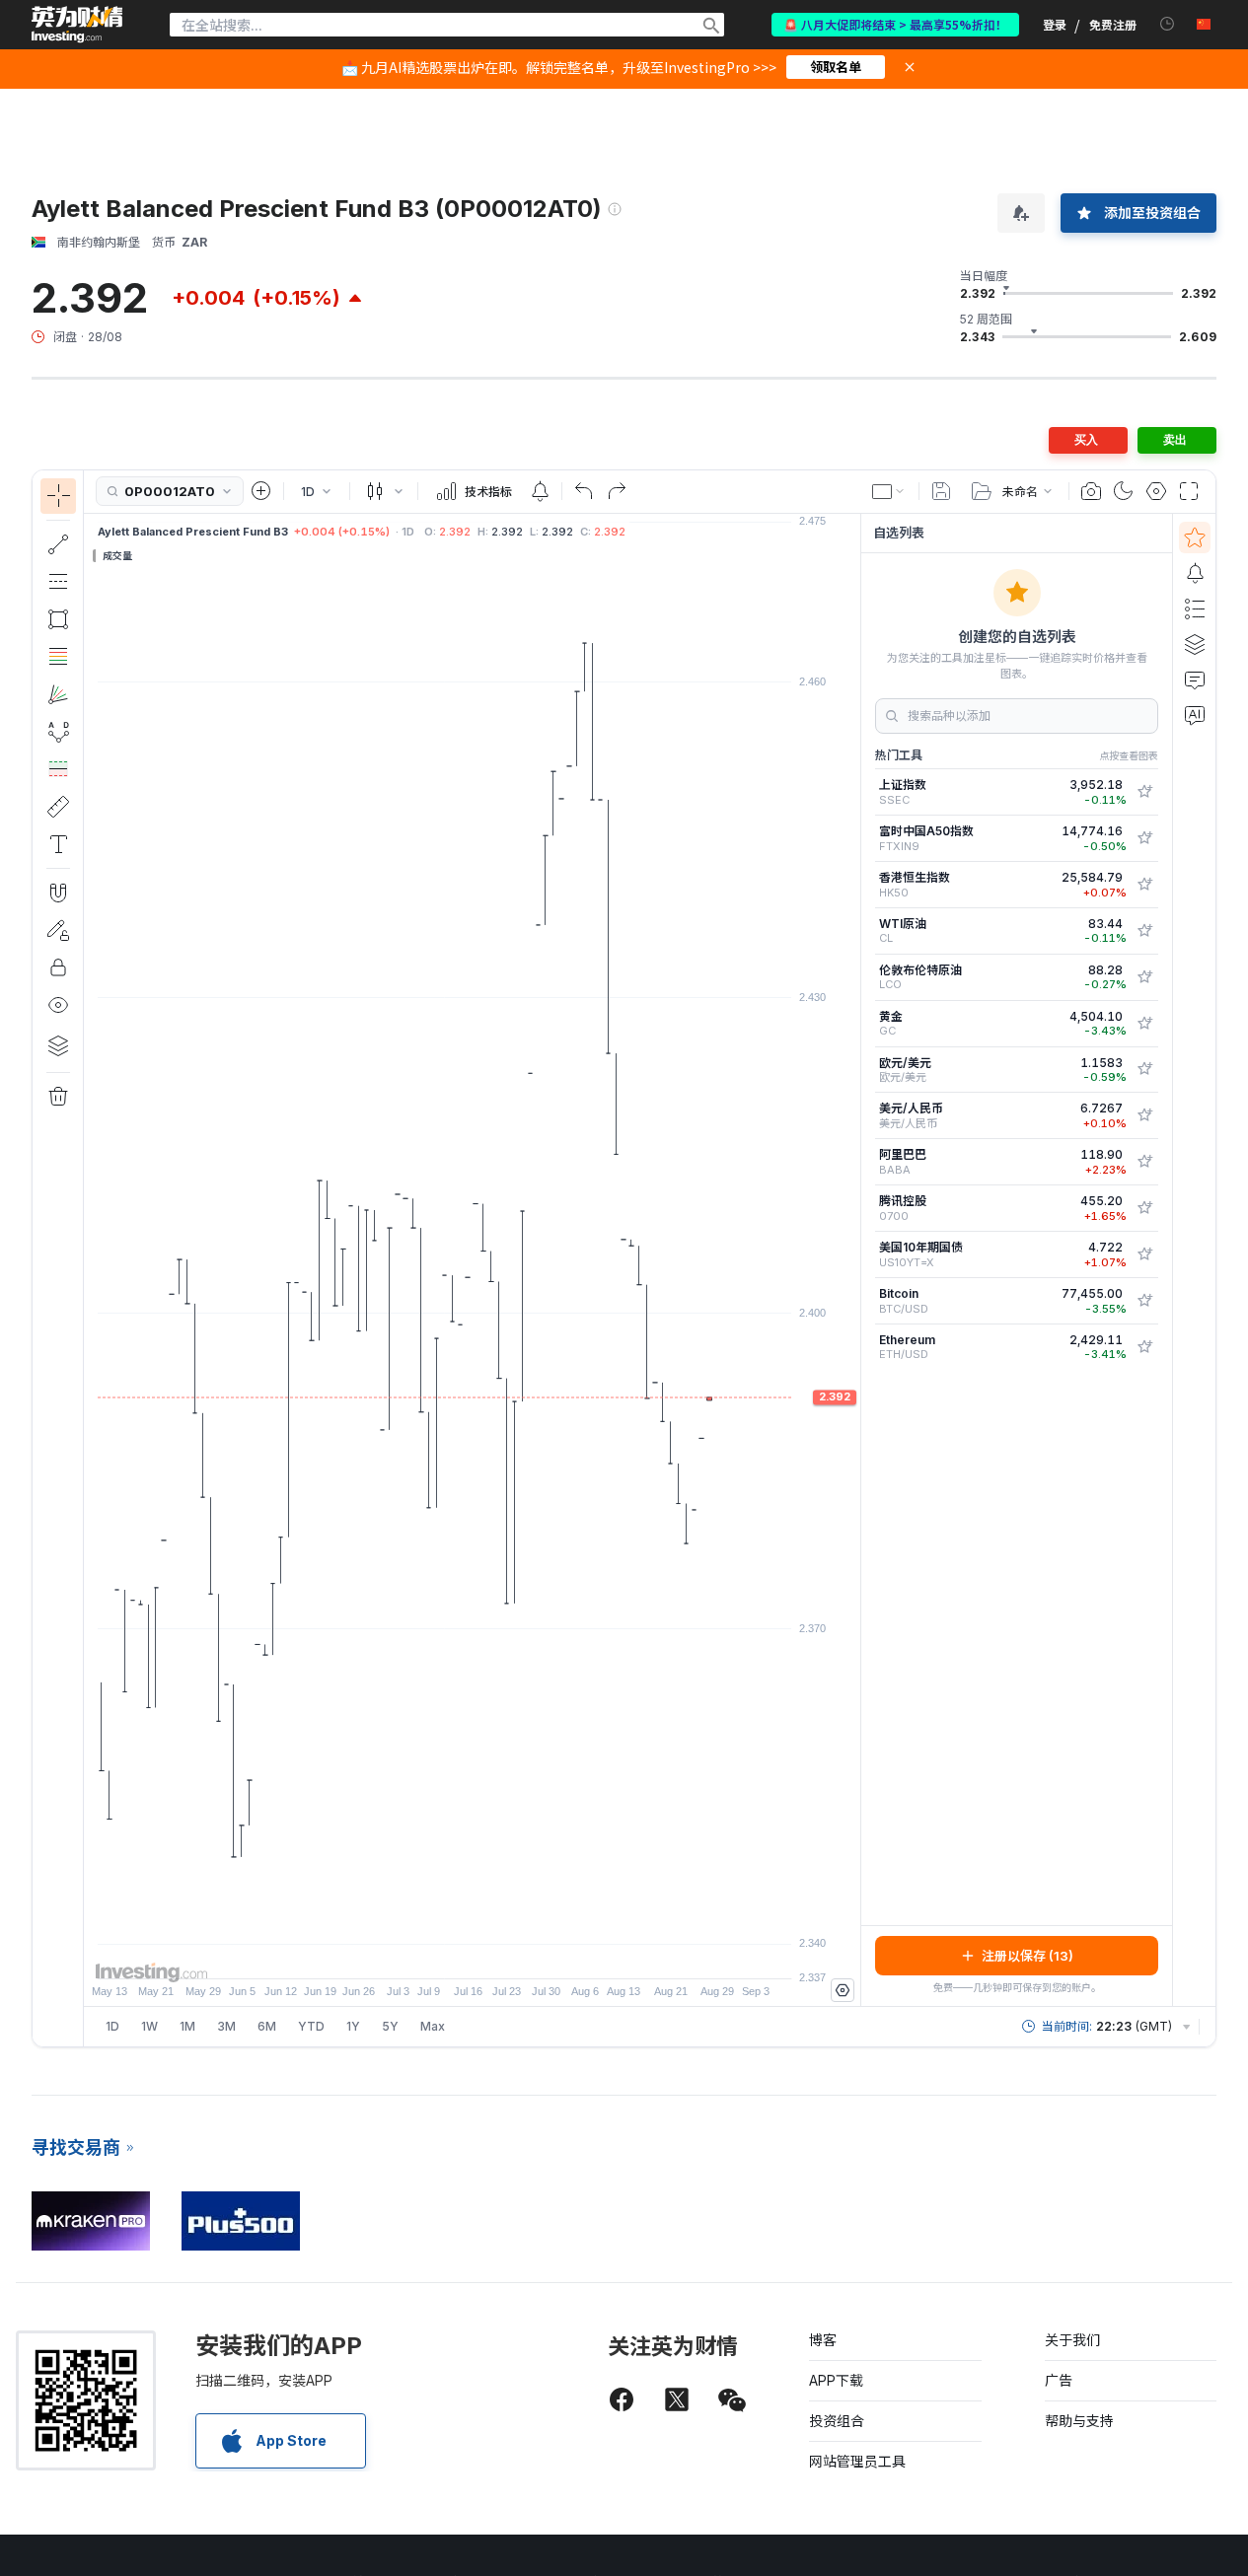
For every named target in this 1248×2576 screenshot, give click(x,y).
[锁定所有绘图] (58, 967)
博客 (823, 2340)
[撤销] (584, 491)
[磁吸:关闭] (58, 893)
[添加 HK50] (1144, 885)
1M (187, 2026)
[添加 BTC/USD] (1144, 1301)
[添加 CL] (1144, 931)
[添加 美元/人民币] (1144, 1115)
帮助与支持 (1079, 2421)
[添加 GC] (1144, 1024)
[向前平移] (499, 1954)
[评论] (1195, 680)
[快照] (1091, 491)
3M (226, 2026)
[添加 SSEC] (1144, 792)
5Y (390, 2026)
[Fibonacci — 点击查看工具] (58, 657)
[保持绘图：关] (58, 930)
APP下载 (836, 2380)
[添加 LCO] (1144, 977)
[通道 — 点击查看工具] (58, 582)
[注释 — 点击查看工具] (58, 844)
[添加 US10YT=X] (1144, 1254)
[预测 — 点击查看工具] (58, 769)
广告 (1059, 2380)
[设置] (843, 1990)
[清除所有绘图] (58, 1097)
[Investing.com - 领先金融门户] (77, 25)
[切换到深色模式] (1124, 491)
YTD (311, 2026)
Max (433, 2026)
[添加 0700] (1144, 1208)
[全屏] (1189, 491)
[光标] (58, 496)
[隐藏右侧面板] (854, 1259)
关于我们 (1072, 2340)
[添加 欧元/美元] (1144, 1069)
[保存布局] (941, 491)
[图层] (58, 1045)
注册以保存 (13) (1028, 1956)
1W (149, 2026)
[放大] (446, 1954)
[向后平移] (473, 1954)
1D (112, 2026)
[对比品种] (261, 491)
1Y (353, 2026)
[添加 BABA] (1144, 1162)
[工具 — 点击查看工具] (58, 807)
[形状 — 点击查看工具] (58, 619)
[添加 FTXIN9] (1144, 838)
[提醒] (1195, 573)
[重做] (617, 491)
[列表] (1195, 608)
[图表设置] (1156, 491)
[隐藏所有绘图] (58, 1005)
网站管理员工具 (857, 2461)
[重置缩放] (526, 1954)
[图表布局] (889, 491)
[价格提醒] (540, 491)
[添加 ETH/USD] (1144, 1347)
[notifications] (1168, 24)
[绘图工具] (90, 1258)
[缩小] (419, 1954)
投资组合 (837, 2421)
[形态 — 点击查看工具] (58, 732)
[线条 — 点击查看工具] (58, 544)
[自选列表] (1195, 537)
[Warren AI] (1195, 715)
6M (267, 2026)
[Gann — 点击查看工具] (58, 694)
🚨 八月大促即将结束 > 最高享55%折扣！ (895, 24)
